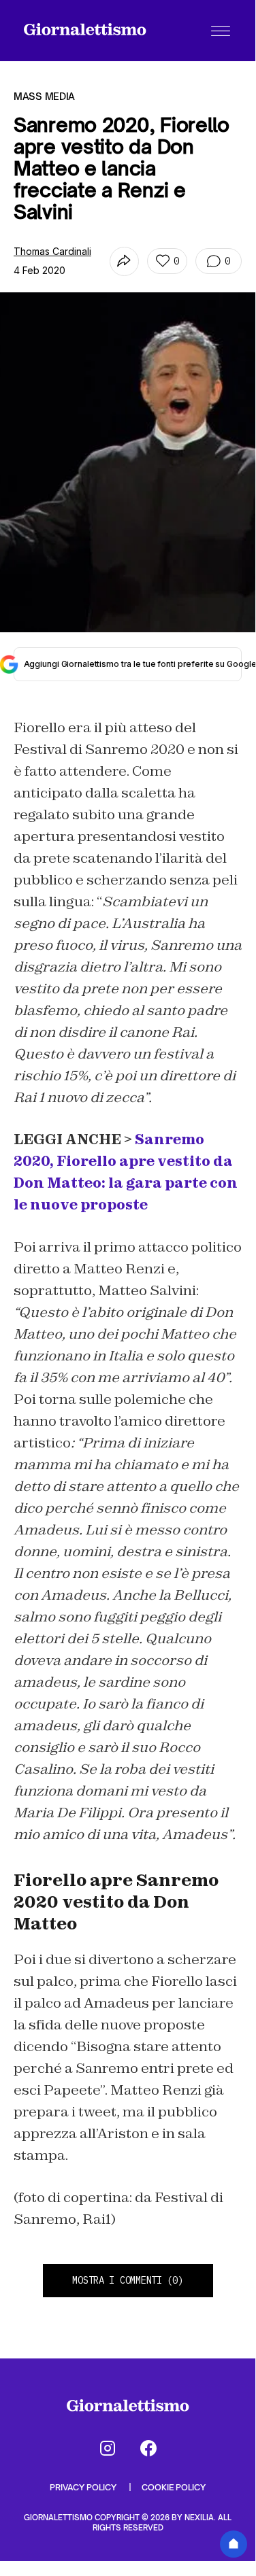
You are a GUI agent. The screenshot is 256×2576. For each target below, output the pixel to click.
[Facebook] (148, 2448)
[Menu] (221, 31)
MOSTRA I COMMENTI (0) (127, 2280)
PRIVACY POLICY (84, 2487)
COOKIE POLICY (174, 2487)
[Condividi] (124, 261)
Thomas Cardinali (52, 251)
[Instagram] (108, 2448)
